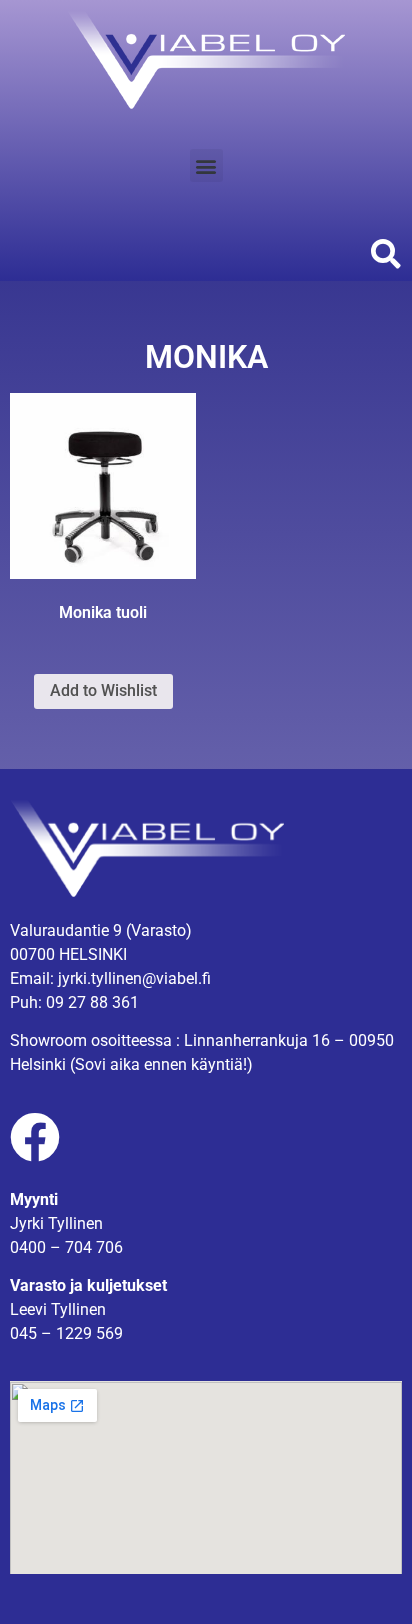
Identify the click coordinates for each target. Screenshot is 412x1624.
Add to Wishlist (103, 690)
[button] (206, 165)
